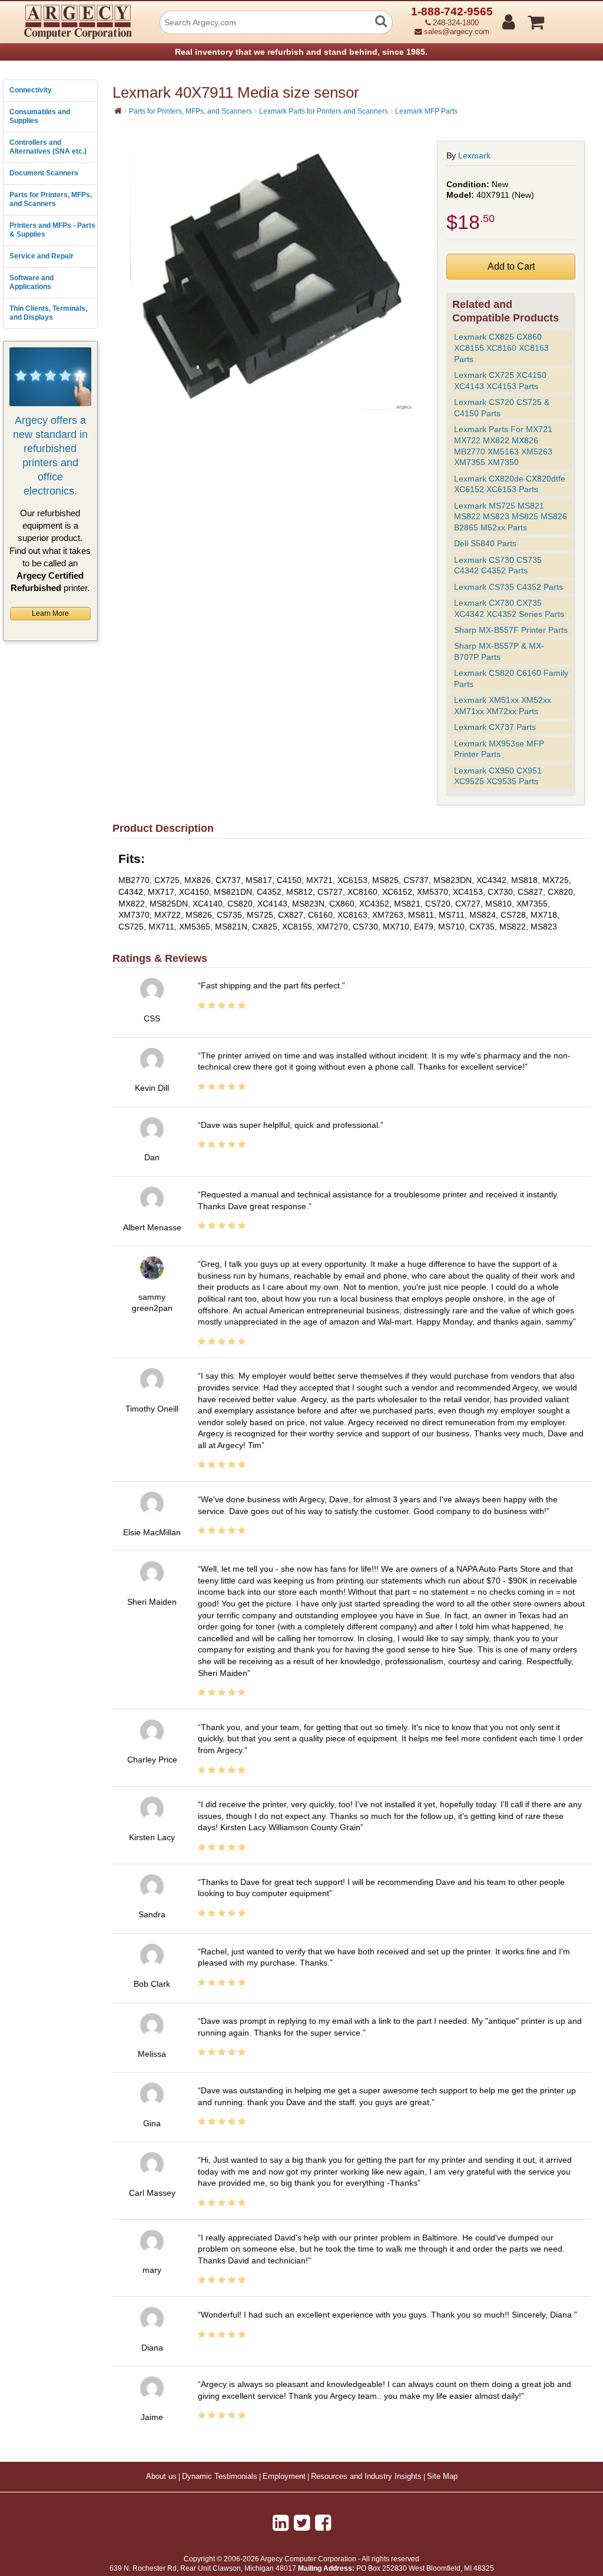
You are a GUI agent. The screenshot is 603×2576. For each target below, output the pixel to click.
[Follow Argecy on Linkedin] (281, 2523)
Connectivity (31, 90)
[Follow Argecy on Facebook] (323, 2523)
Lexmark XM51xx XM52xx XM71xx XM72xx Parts (503, 706)
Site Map (442, 2477)
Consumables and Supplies (40, 117)
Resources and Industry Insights (366, 2477)
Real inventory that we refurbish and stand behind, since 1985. (301, 52)
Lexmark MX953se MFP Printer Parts (499, 749)
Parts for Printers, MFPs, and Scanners (51, 200)
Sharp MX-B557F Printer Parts (511, 630)
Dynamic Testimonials (220, 2477)
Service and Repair (42, 256)
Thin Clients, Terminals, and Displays (48, 313)
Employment (284, 2477)
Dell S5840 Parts (485, 543)
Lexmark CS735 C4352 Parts (508, 587)
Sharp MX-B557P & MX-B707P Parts (499, 651)
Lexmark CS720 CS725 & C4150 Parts (502, 408)
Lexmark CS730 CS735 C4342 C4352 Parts (498, 565)
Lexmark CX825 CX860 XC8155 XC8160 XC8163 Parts (501, 348)
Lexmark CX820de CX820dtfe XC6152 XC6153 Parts (510, 484)
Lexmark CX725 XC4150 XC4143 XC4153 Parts (500, 381)
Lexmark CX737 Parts (495, 727)
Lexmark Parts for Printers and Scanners (324, 111)
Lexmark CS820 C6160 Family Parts (511, 678)
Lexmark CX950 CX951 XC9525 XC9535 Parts (498, 776)
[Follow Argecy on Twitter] (302, 2523)
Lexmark (474, 155)
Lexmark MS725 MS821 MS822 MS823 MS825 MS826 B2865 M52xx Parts (511, 517)
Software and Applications (32, 283)
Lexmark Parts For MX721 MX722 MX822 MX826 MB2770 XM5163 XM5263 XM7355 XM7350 (503, 446)
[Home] (118, 111)
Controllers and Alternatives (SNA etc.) (48, 147)
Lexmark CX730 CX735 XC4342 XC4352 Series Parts (509, 608)
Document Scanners (44, 173)
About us (161, 2477)
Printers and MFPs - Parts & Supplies (52, 230)
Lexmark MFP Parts (426, 111)
